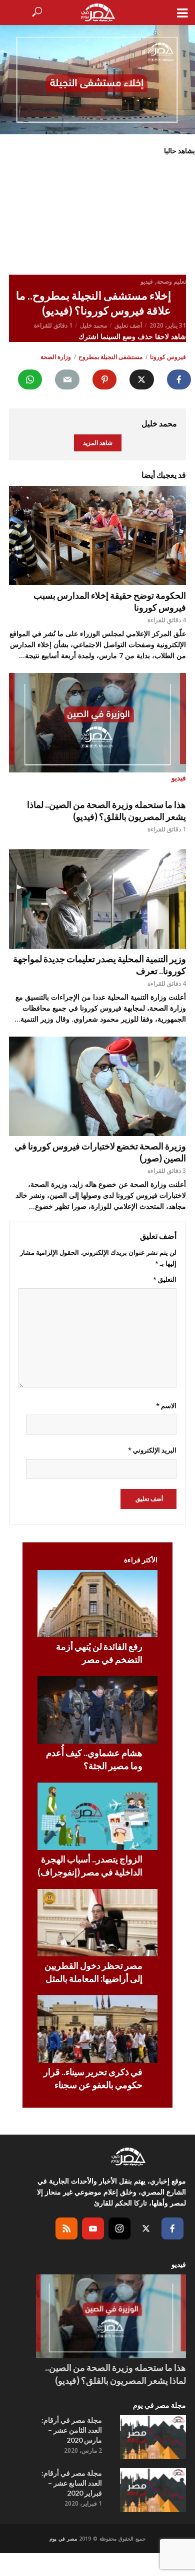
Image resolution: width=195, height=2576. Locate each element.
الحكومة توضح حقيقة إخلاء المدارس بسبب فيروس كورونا (110, 601)
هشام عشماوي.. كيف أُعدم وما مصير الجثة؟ (94, 1759)
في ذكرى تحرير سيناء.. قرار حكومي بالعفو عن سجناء (93, 2078)
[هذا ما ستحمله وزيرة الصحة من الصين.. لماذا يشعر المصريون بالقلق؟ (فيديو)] (111, 2317)
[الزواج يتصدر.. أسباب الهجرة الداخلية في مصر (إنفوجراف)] (97, 1816)
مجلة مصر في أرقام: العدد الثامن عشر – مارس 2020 (72, 2430)
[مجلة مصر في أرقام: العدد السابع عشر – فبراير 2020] (153, 2490)
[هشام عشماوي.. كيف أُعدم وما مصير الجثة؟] (97, 1710)
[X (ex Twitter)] (146, 2228)
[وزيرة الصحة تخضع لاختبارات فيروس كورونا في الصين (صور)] (97, 1086)
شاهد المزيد (98, 443)
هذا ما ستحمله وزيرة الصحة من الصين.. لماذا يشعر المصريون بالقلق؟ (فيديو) (106, 810)
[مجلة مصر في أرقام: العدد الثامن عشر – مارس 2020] (153, 2437)
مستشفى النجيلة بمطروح (110, 357)
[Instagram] (119, 2228)
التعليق (165, 1279)
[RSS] (66, 2228)
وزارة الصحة (56, 357)
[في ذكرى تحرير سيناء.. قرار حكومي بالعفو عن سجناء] (97, 2029)
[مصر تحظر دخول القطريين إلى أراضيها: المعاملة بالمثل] (97, 1923)
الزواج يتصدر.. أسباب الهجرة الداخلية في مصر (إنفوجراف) (90, 1865)
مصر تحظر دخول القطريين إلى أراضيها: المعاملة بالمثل (93, 1972)
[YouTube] (93, 2228)
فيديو (147, 281)
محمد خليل (93, 325)
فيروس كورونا (168, 357)
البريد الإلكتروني (152, 1450)
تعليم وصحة (171, 281)
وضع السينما (119, 336)
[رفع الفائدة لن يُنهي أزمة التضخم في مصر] (97, 1604)
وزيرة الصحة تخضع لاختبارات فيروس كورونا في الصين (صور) (100, 1152)
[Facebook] (172, 2228)
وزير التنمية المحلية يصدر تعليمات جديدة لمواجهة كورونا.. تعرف (99, 965)
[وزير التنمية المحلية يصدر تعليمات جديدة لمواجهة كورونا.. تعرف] (97, 899)
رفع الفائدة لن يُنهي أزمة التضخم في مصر (99, 1653)
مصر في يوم (63, 2539)
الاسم (166, 1406)
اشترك (89, 336)
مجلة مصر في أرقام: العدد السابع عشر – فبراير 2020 (72, 2483)
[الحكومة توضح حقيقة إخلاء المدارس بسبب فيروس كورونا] (97, 536)
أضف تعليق (128, 325)
